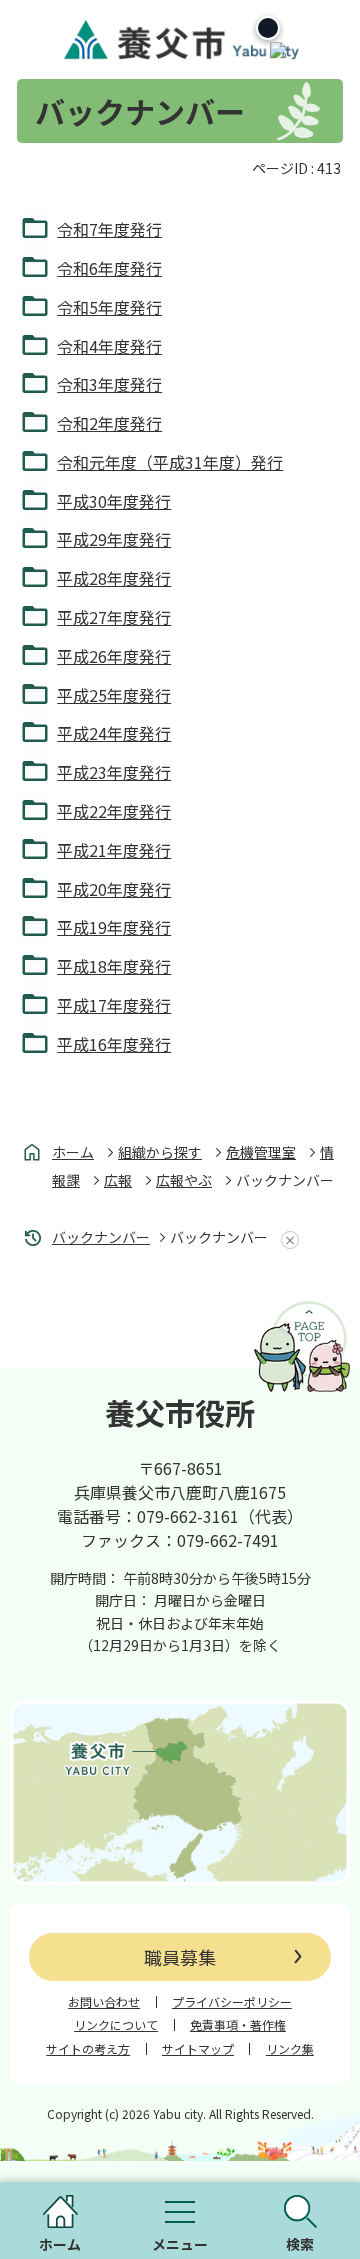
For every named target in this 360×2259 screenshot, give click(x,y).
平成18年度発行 (114, 966)
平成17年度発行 (114, 1005)
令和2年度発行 (109, 423)
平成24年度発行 (114, 733)
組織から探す (160, 1152)
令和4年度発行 (109, 346)
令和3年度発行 (109, 384)
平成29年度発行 (114, 539)
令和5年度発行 (109, 307)
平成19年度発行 (114, 927)
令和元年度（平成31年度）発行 (170, 462)
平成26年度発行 (114, 656)
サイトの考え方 (88, 2049)
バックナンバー (101, 1237)
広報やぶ (184, 1180)
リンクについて (116, 2025)
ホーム (73, 1152)
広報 (118, 1180)
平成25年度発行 (114, 695)
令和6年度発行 (109, 268)
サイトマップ (198, 2049)
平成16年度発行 (114, 1044)
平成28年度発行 (114, 578)
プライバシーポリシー (232, 2002)
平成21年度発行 (114, 850)
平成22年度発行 (114, 811)
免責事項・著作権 (238, 2025)
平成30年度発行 (114, 501)
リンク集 (290, 2049)
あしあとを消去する (286, 1240)
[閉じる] (268, 28)
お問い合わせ (104, 2002)
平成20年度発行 (114, 889)
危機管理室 (261, 1152)
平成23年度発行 (114, 772)
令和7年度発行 (109, 229)
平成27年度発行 (114, 617)
